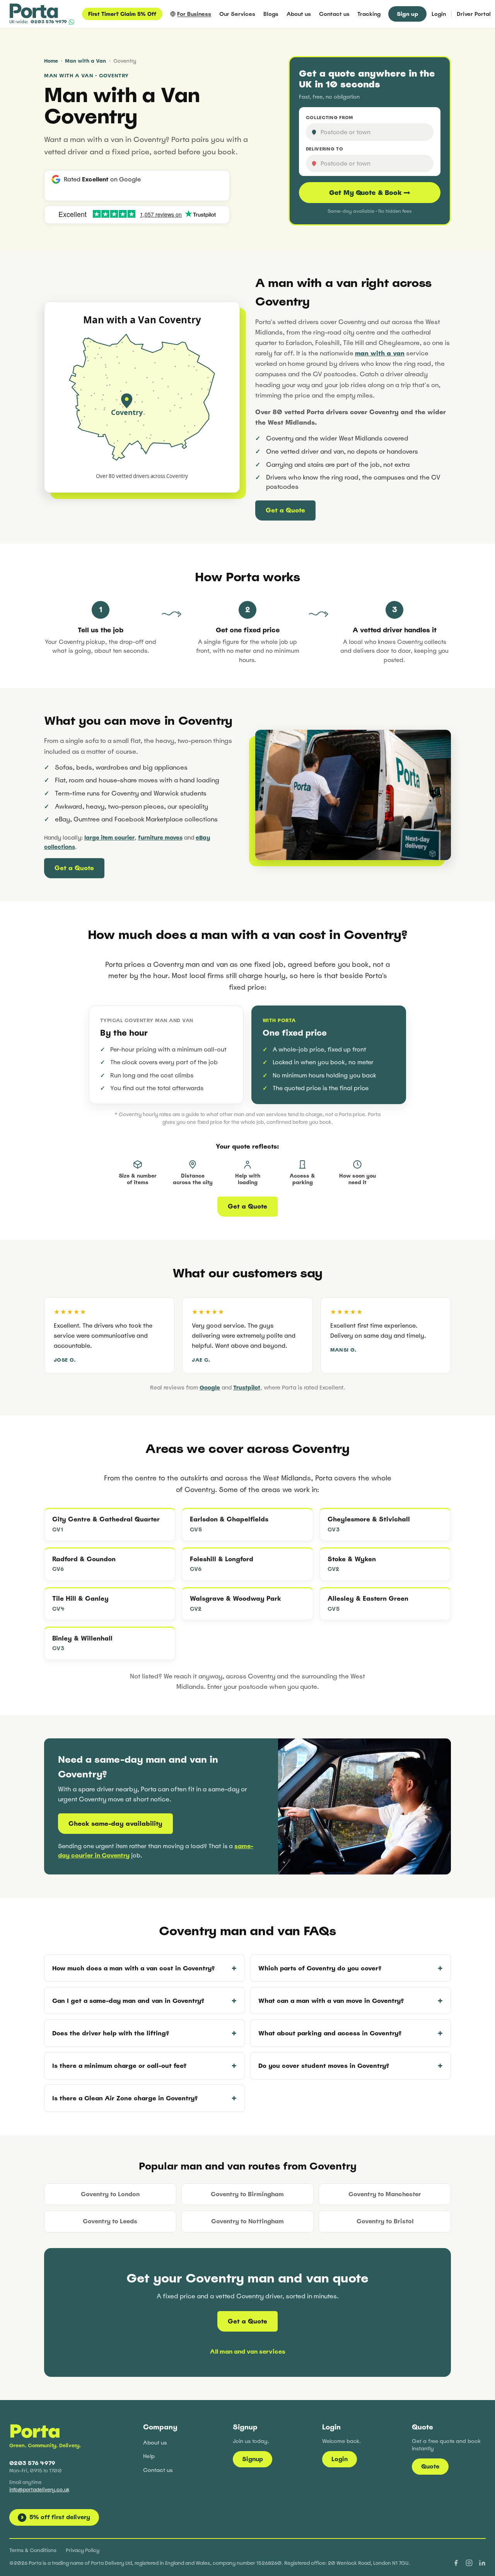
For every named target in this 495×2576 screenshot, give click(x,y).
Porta (35, 2431)
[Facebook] (456, 2563)
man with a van (380, 353)
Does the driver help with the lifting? (111, 2033)
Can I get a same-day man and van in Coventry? (128, 2001)
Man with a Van (85, 61)
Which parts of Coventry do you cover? (320, 1968)
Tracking (369, 14)
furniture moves (160, 837)
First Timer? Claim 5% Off (122, 14)
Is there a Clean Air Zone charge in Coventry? (125, 2098)
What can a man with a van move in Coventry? (331, 2001)
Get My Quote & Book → (370, 193)
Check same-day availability (115, 1824)
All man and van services (248, 2352)
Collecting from (329, 118)
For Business (194, 14)
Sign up (407, 14)
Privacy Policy (83, 2550)
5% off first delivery (56, 2517)
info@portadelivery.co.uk (39, 2490)
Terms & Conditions (33, 2550)
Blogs (271, 14)
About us (299, 14)
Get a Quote (285, 510)
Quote (430, 2466)
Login (439, 14)
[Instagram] (469, 2563)
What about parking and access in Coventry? (330, 2033)
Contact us (334, 14)
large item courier (109, 837)
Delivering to (325, 149)
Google (210, 1387)
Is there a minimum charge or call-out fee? (119, 2066)
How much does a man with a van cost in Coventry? (133, 1968)
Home (51, 61)
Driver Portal (474, 14)
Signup (253, 2459)
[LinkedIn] (482, 2563)
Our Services (237, 14)
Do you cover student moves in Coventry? (324, 2066)
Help (149, 2456)
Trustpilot (247, 1387)
